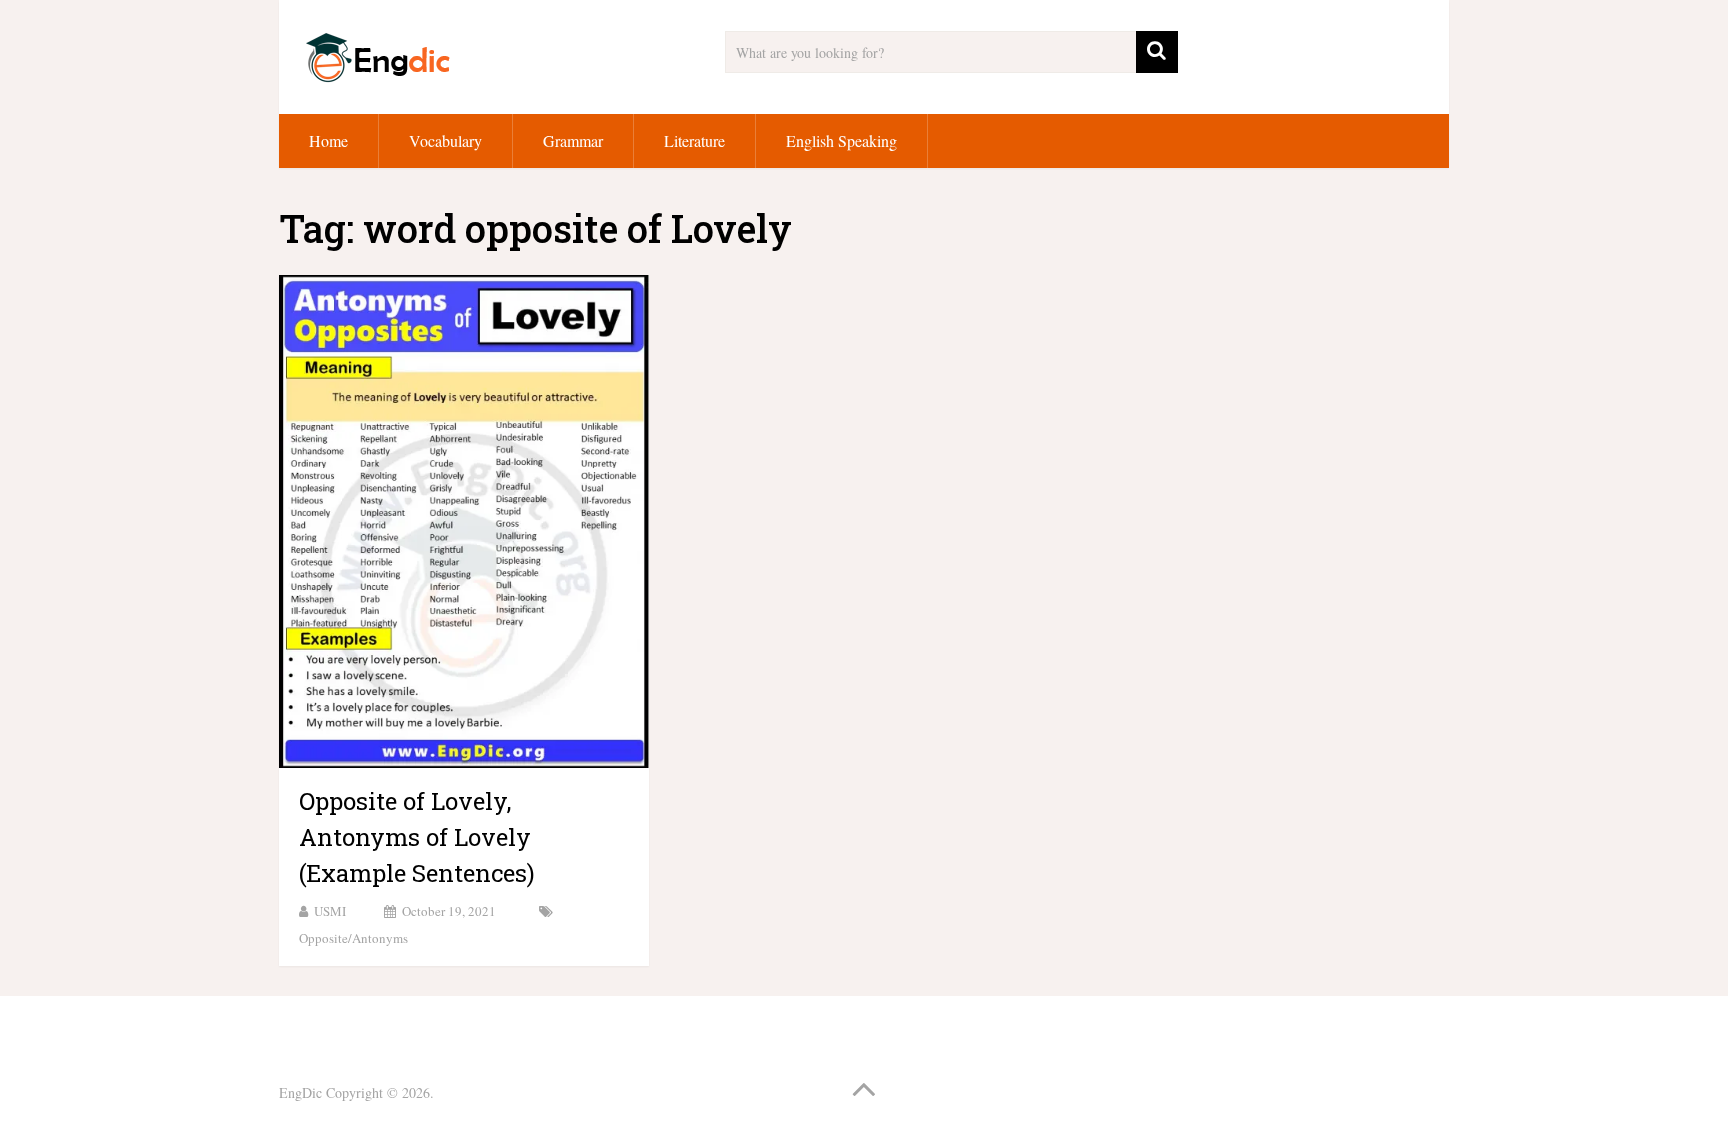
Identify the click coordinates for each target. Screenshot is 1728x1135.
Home (328, 140)
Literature (694, 140)
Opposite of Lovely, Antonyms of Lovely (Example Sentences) (417, 837)
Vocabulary (445, 140)
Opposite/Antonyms (353, 938)
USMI (330, 911)
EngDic (300, 1092)
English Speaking (841, 140)
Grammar (573, 140)
